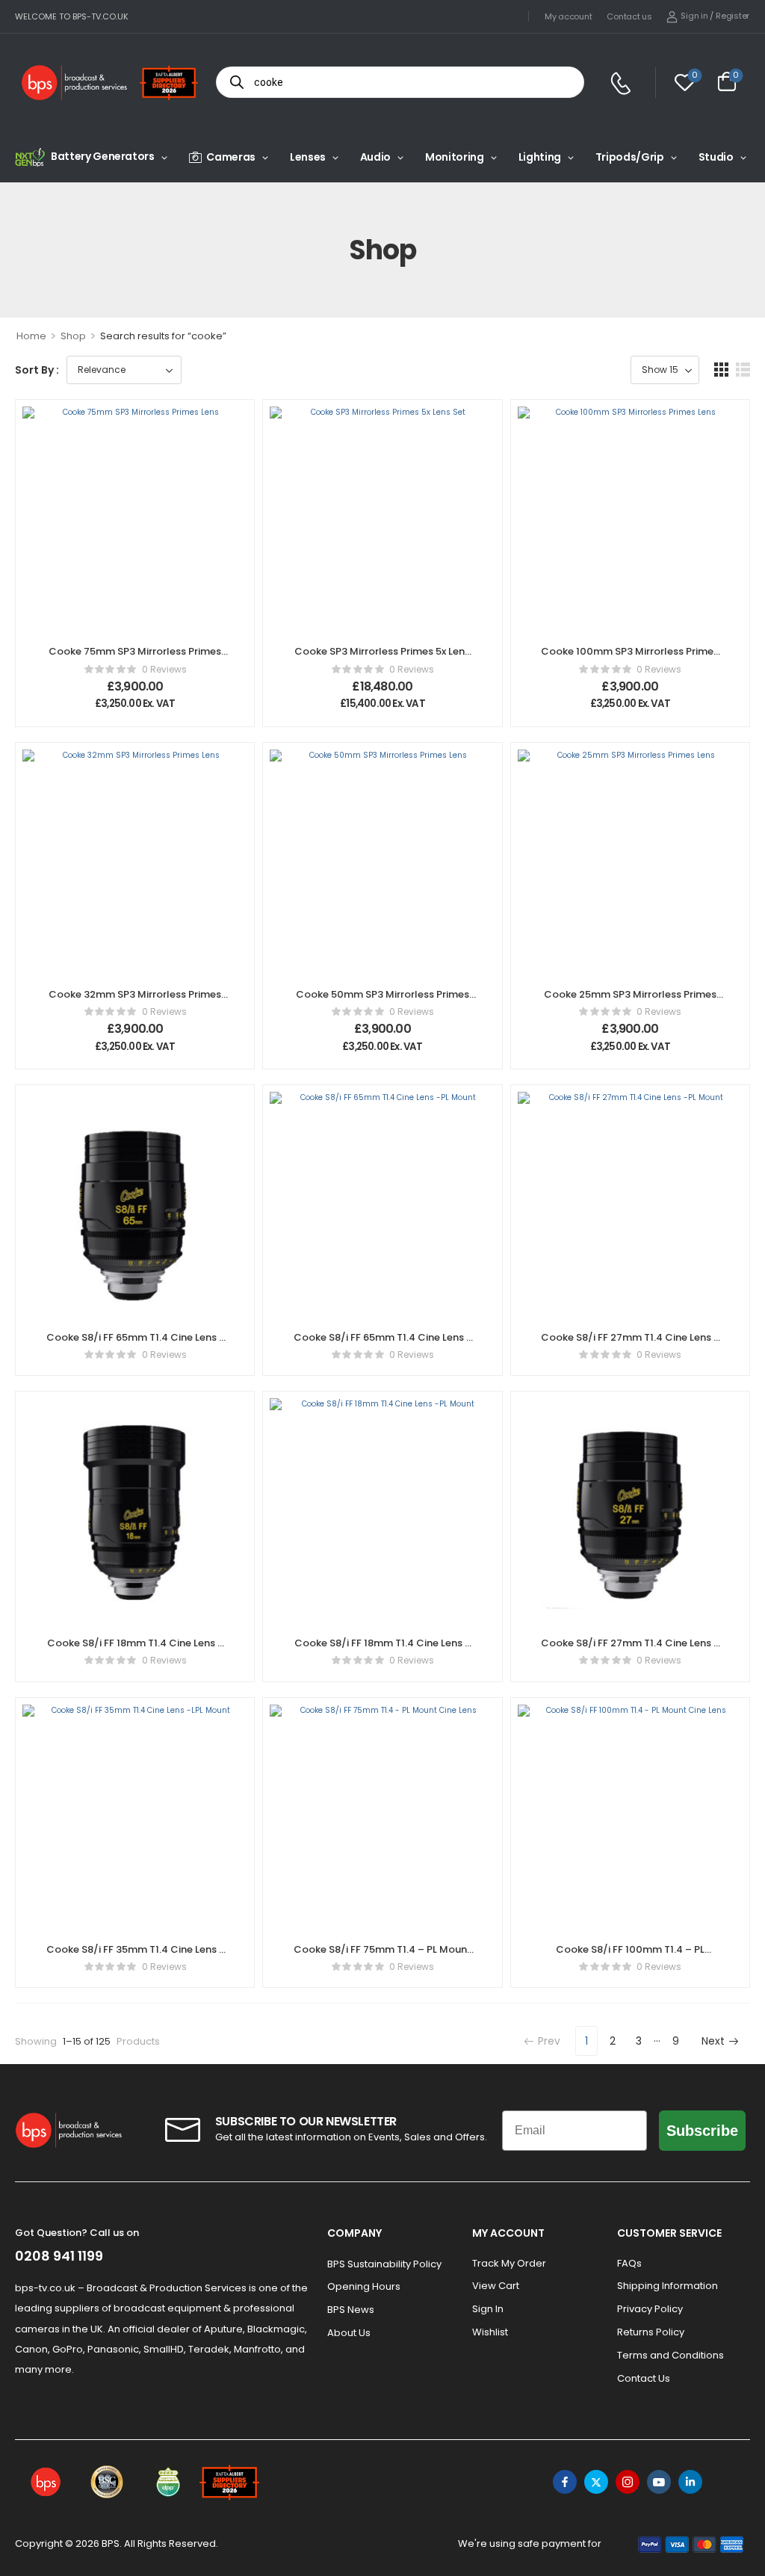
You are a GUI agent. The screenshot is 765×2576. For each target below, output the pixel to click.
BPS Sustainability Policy (384, 2264)
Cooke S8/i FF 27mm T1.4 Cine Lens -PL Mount (630, 1344)
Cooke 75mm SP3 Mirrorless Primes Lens (135, 658)
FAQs (629, 2263)
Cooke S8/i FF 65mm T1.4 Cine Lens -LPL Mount (135, 1344)
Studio (716, 157)
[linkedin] (690, 2482)
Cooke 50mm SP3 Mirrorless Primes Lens (382, 1001)
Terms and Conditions (670, 2355)
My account (568, 16)
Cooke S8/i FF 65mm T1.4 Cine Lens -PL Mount (382, 1344)
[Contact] (623, 83)
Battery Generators (103, 156)
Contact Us (644, 2378)
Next (713, 2041)
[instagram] (628, 2482)
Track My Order (509, 2263)
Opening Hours (364, 2286)
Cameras (231, 157)
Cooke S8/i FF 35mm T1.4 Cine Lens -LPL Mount (135, 1956)
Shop (73, 336)
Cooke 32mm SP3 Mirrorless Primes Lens (135, 1001)
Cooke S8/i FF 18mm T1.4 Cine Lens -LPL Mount (135, 1650)
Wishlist (490, 2332)
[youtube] (659, 2482)
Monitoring (455, 157)
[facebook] (565, 2482)
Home (31, 336)
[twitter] (596, 2482)
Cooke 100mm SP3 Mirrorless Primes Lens (630, 658)
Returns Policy (651, 2332)
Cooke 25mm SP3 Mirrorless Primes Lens (630, 1001)
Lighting (540, 157)
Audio (375, 157)
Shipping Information (668, 2286)
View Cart (496, 2286)
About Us (349, 2333)
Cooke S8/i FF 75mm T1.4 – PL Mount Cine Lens (382, 1956)
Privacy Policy (650, 2309)
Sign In (488, 2309)
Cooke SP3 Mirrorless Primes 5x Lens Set (382, 658)
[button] (721, 370)
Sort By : (37, 370)
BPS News (351, 2310)
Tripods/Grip (630, 157)
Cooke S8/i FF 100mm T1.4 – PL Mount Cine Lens (630, 1956)
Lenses (308, 157)
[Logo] (75, 83)
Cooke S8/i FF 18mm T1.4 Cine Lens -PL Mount (382, 1650)
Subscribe (702, 2131)
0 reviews (164, 669)
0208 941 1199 (59, 2256)
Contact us (629, 16)
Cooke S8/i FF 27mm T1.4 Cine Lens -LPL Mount (630, 1650)
